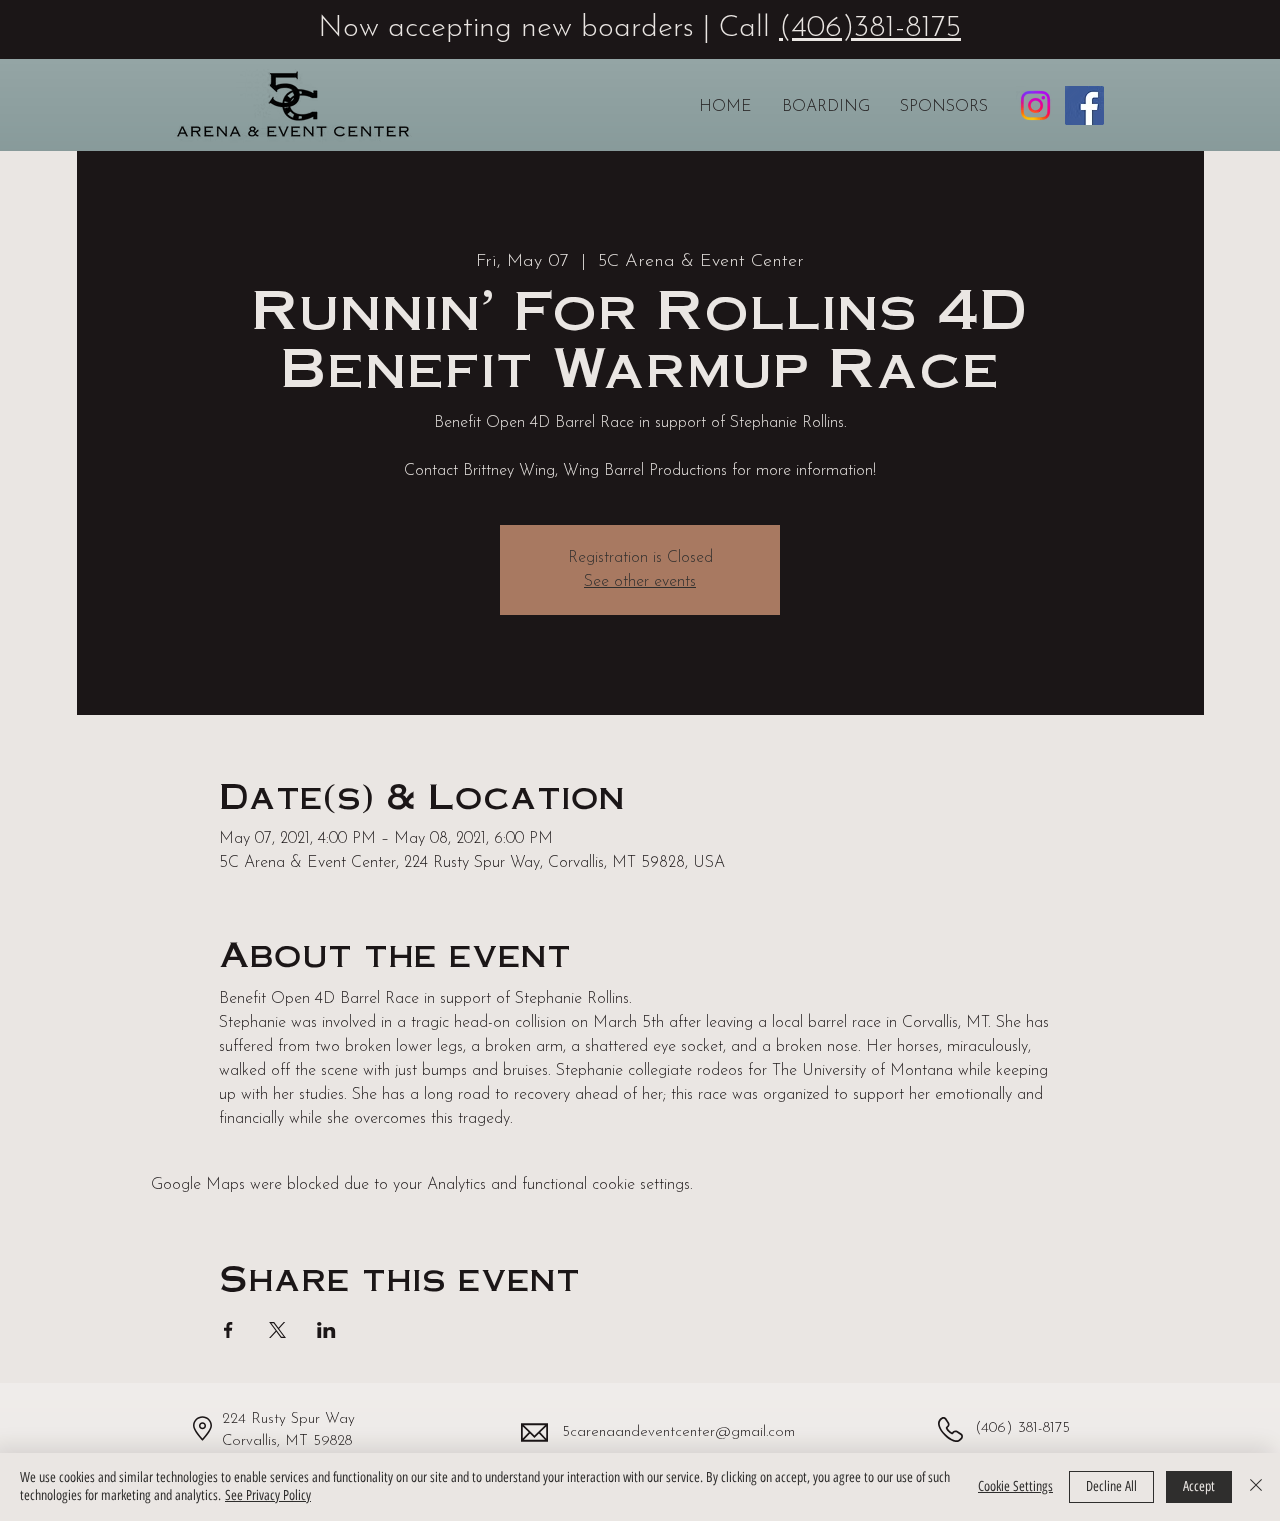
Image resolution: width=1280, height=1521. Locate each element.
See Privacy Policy (268, 1495)
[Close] (1256, 1487)
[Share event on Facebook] (228, 1330)
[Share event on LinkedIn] (326, 1330)
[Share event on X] (277, 1330)
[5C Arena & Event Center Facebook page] (1084, 105)
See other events (640, 582)
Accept (1199, 1486)
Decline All (1111, 1486)
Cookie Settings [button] (1015, 1486)
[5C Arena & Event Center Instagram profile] (1035, 105)
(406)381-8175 (870, 28)
